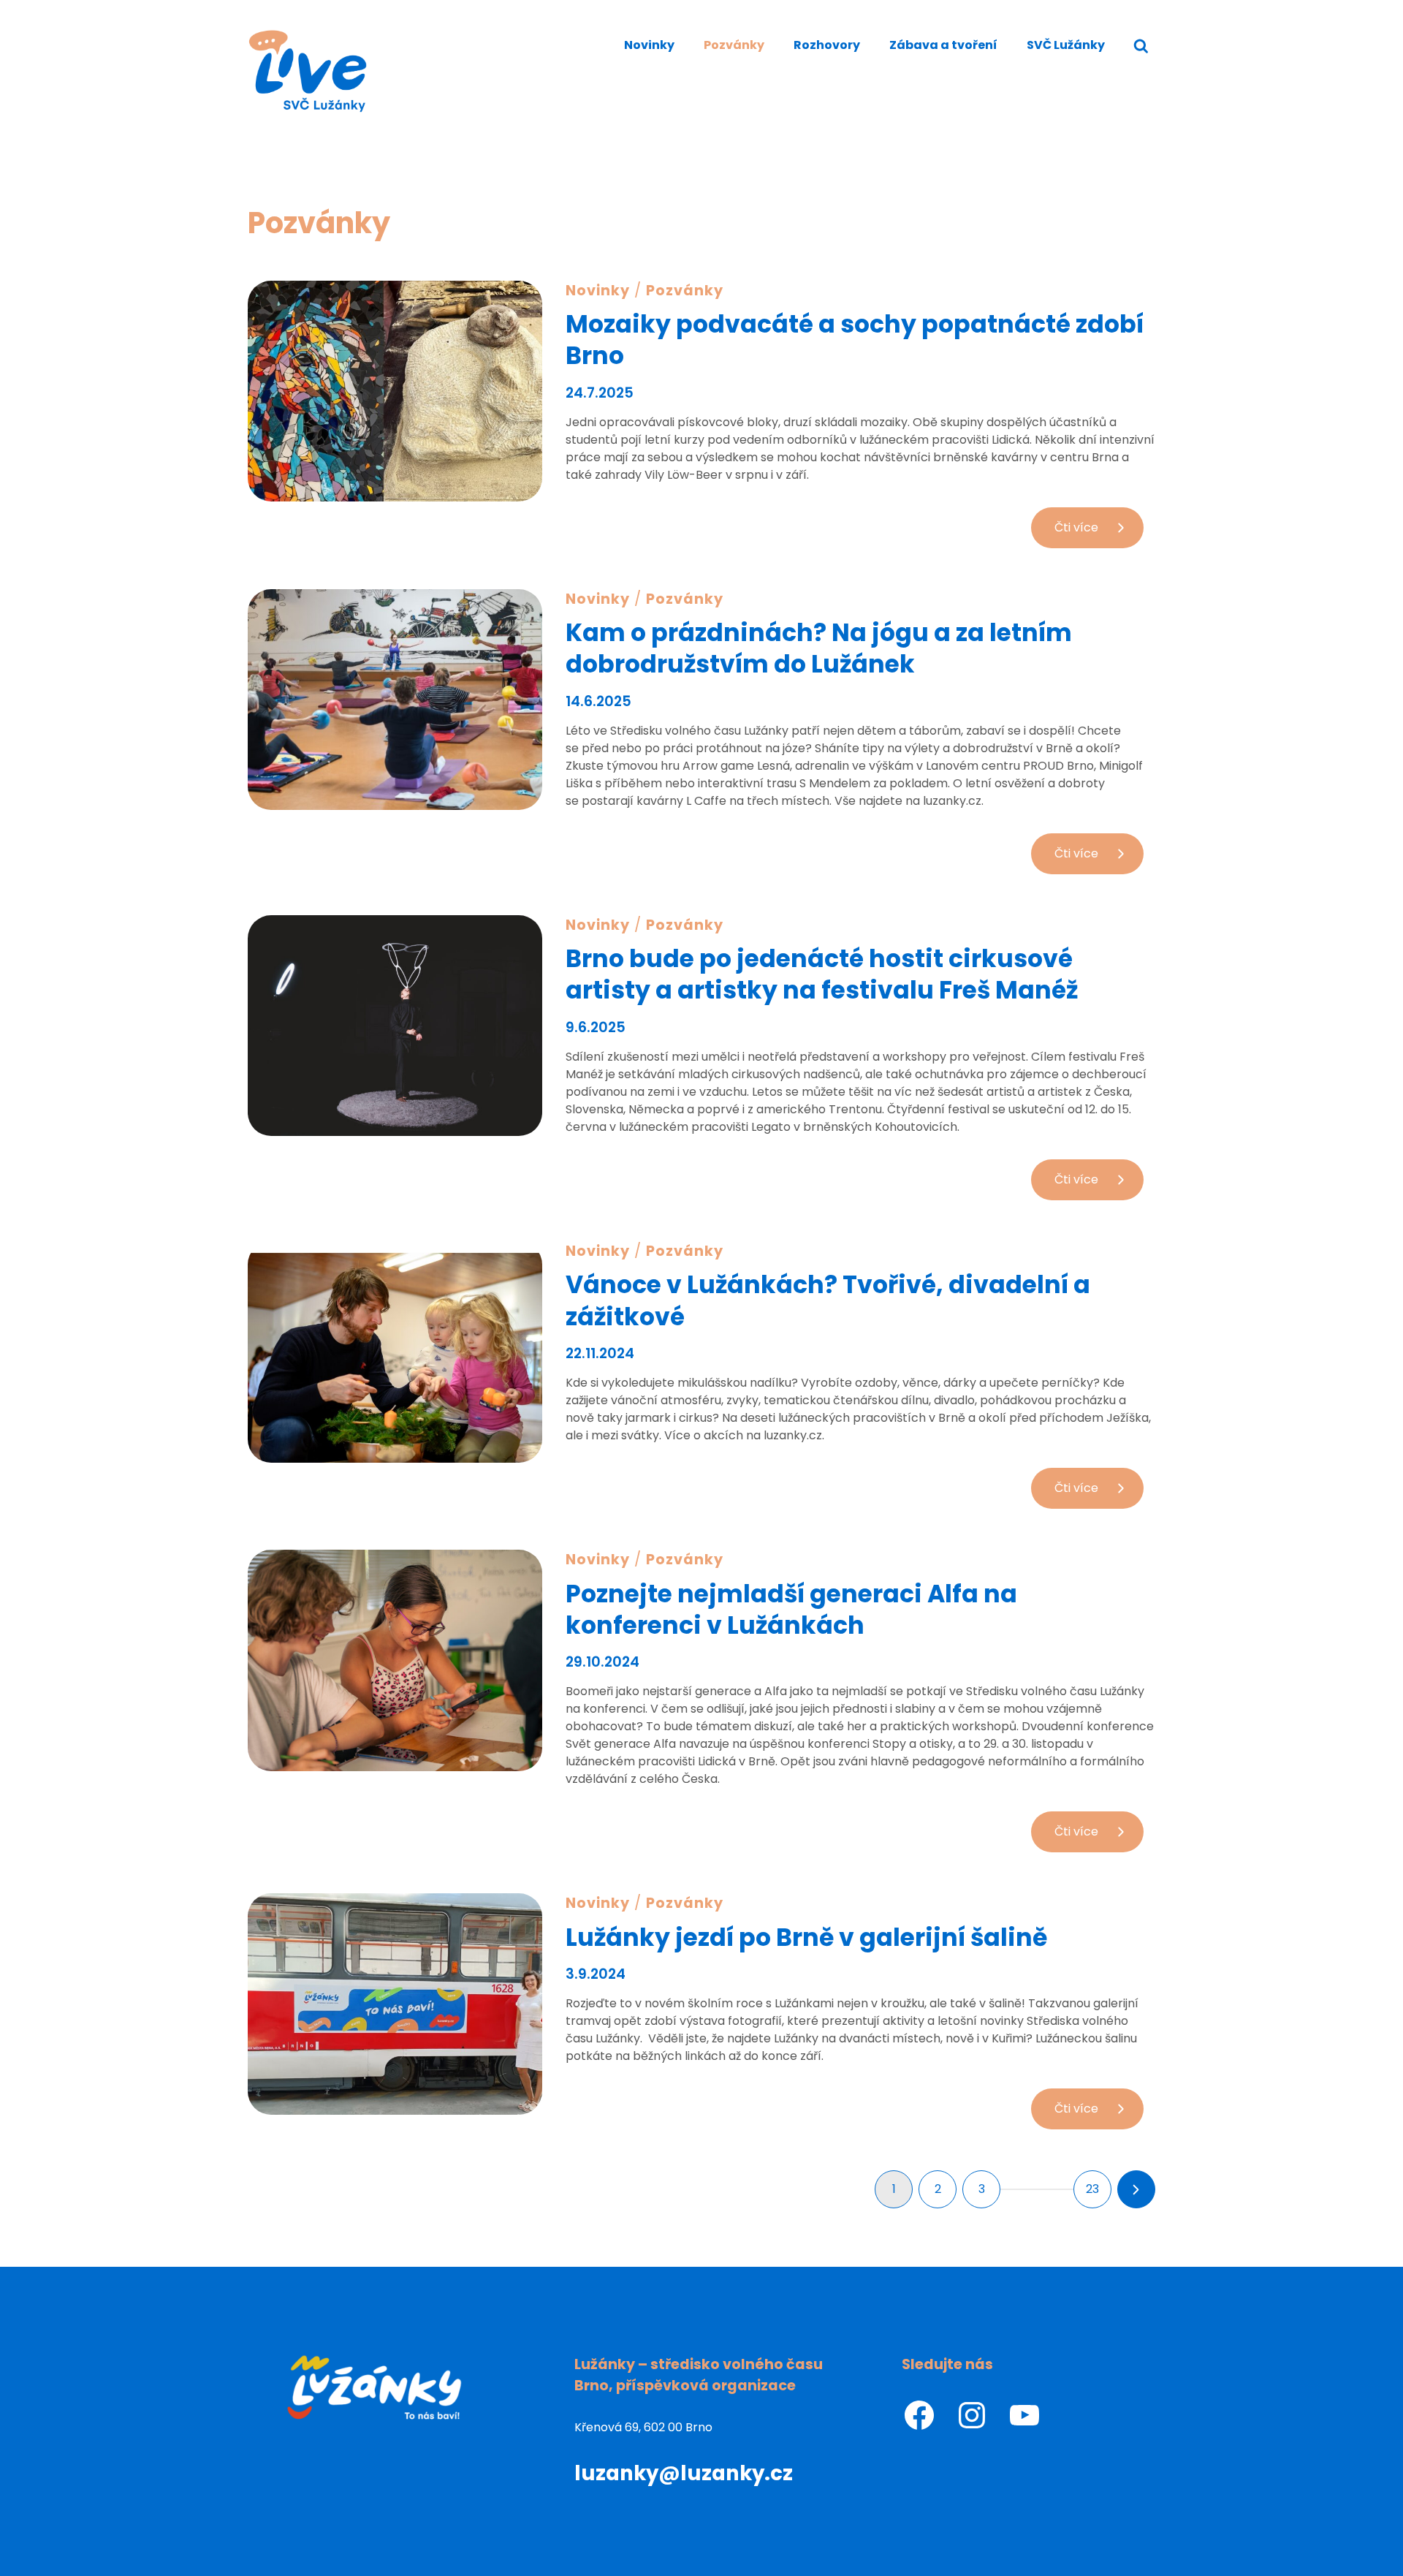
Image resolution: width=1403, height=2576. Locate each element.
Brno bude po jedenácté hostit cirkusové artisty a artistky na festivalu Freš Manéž (822, 974)
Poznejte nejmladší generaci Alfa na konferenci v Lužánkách (791, 1610)
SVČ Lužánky (1066, 45)
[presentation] (395, 391)
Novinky (649, 45)
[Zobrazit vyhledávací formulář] (1141, 46)
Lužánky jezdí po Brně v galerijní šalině (806, 1937)
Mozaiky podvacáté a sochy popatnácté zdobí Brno (855, 340)
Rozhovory (827, 45)
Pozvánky (734, 45)
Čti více (1099, 533)
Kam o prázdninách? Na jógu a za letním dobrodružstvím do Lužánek (819, 648)
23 (1092, 2189)
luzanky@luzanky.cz (684, 2473)
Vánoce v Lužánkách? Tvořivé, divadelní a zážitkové (828, 1300)
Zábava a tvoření (943, 45)
